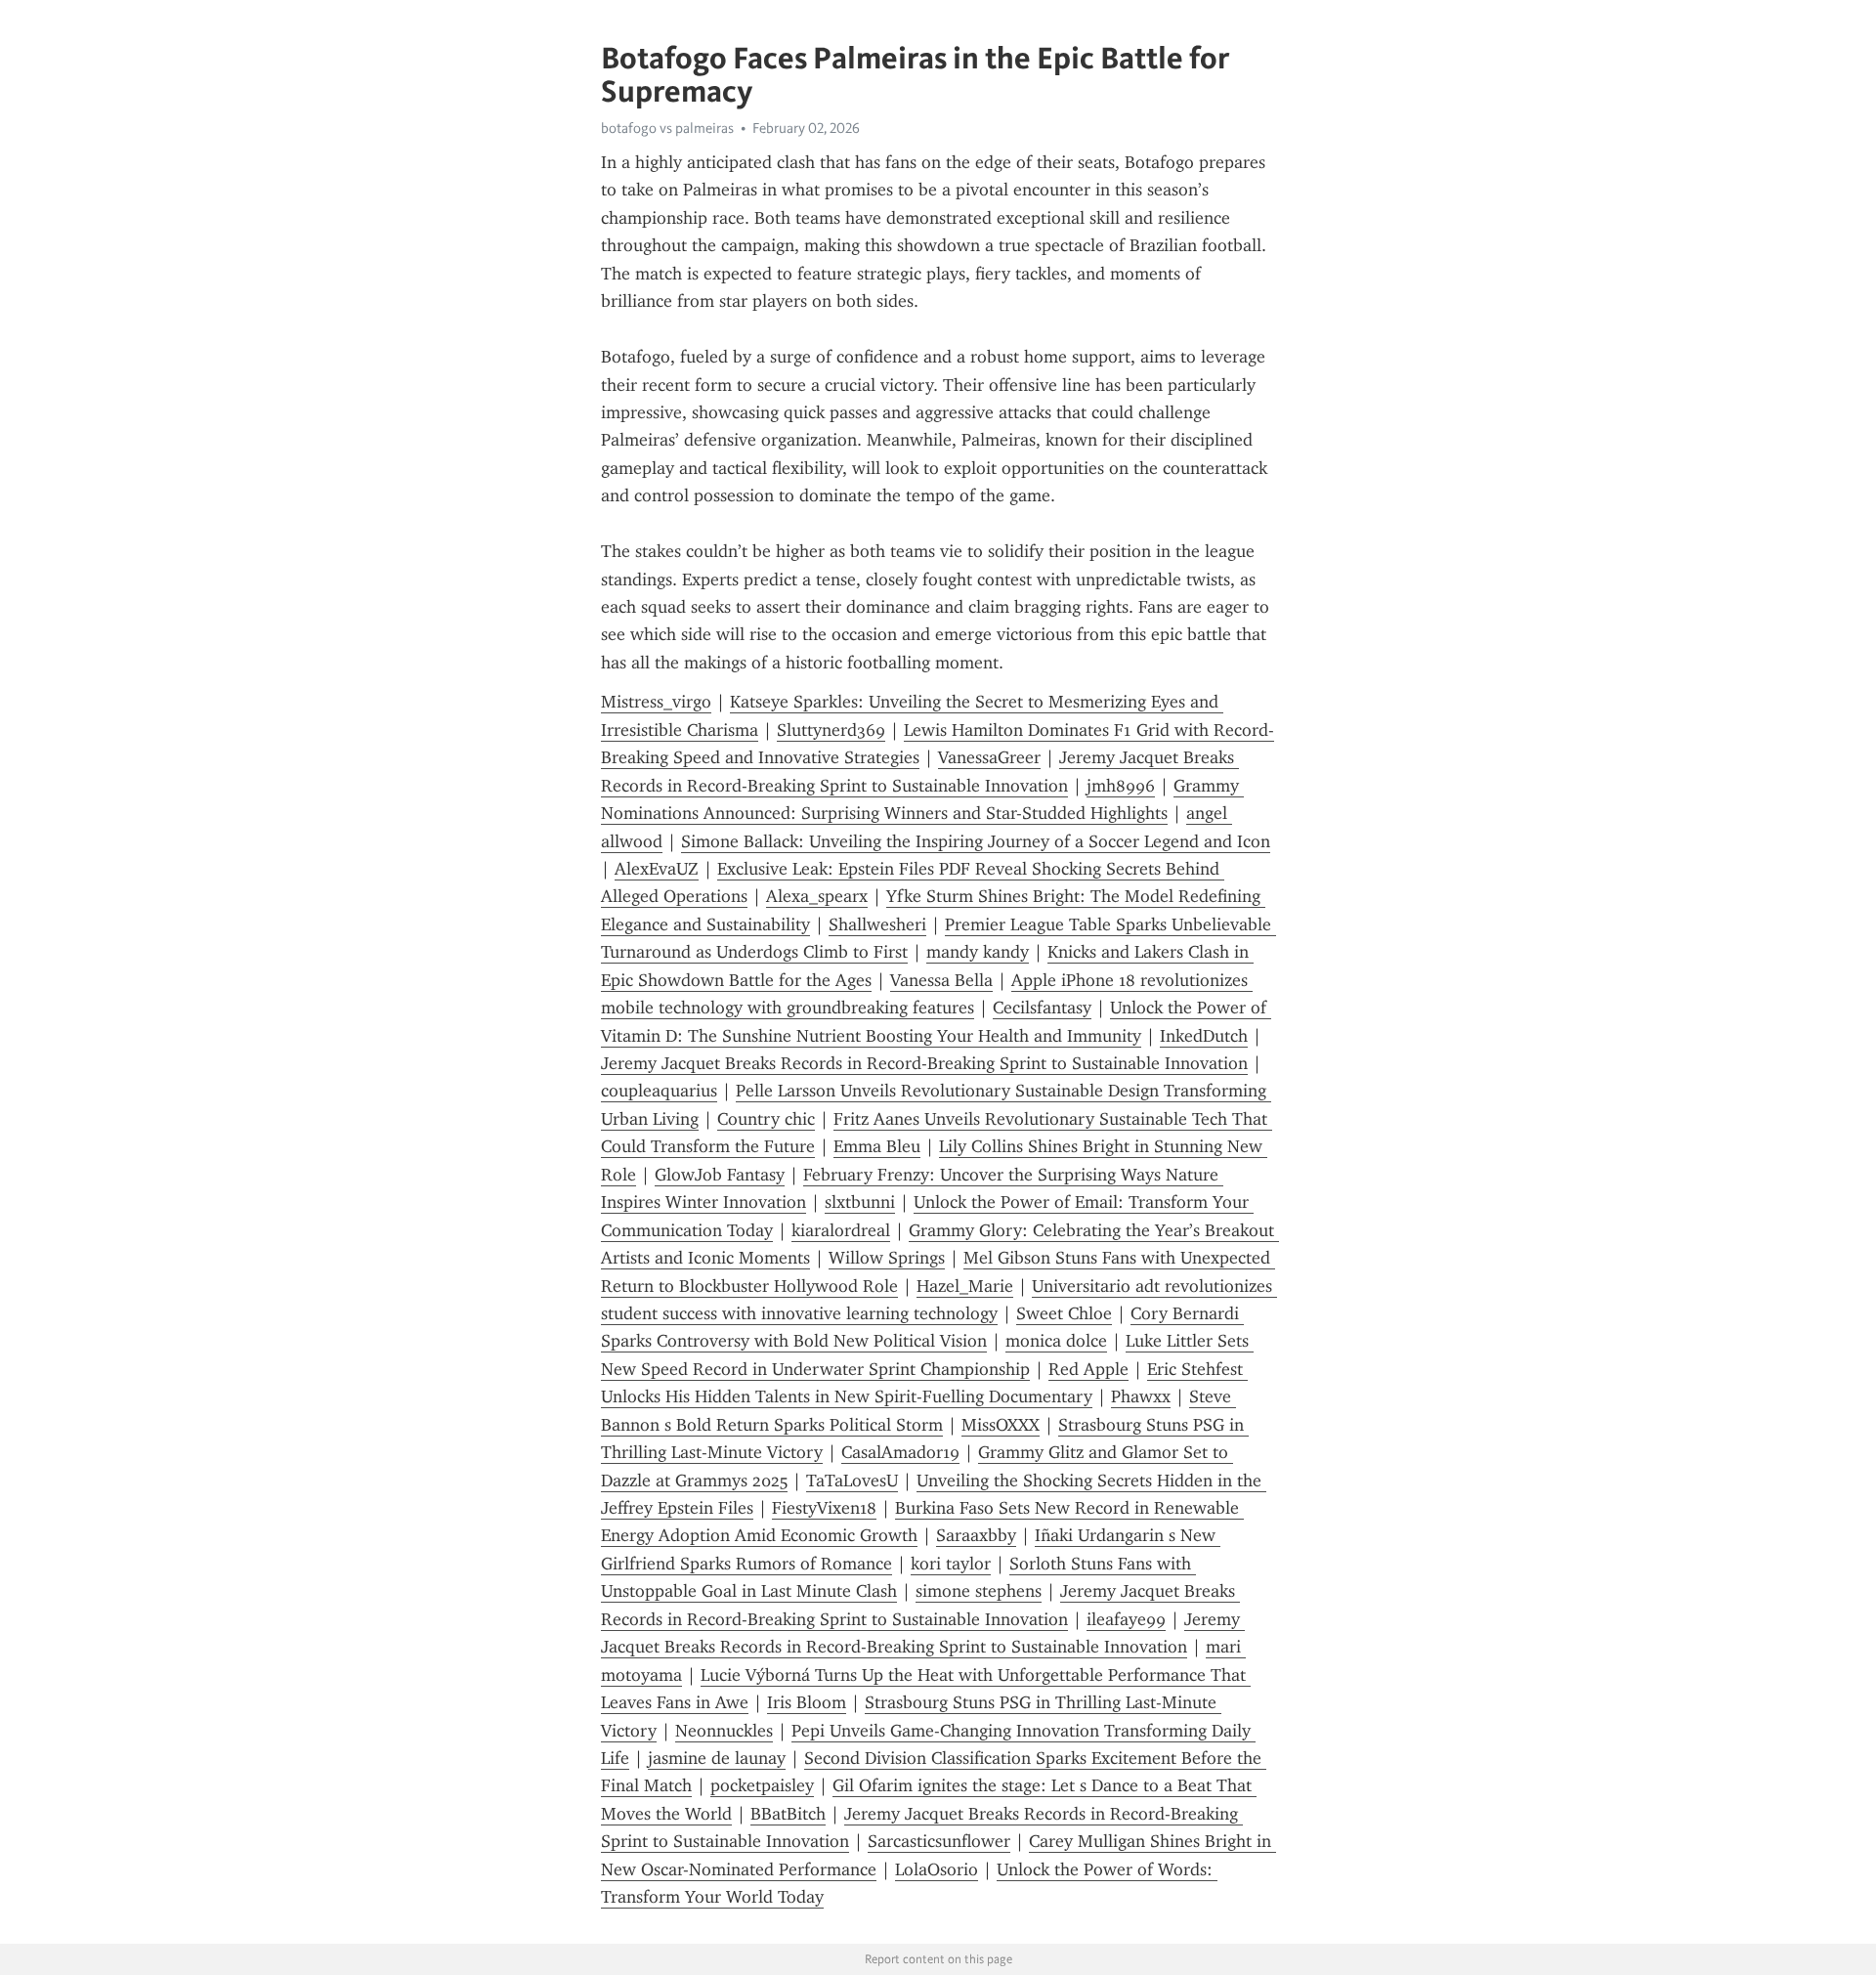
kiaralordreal (841, 1230)
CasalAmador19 (900, 1452)
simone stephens (979, 1591)
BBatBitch (788, 1814)
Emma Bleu (877, 1146)
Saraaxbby (976, 1535)
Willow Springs (887, 1258)
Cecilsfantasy (1042, 1008)
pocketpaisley (762, 1785)
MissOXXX (1001, 1425)
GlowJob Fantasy (720, 1175)
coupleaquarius (659, 1091)
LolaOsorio (937, 1869)
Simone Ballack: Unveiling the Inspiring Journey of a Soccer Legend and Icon (976, 841)
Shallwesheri (877, 924)
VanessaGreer (989, 757)
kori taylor (951, 1564)
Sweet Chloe (1064, 1313)
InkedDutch (1204, 1036)
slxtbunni (860, 1202)
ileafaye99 (1126, 1619)
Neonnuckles (724, 1731)
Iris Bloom (807, 1702)
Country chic (766, 1119)
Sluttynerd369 (831, 730)
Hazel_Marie (965, 1286)
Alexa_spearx (817, 896)
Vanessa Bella (941, 980)
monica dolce (1056, 1341)
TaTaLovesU (852, 1481)
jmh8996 (1121, 786)
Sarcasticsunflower (939, 1841)
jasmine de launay (717, 1758)
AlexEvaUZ (657, 869)
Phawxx (1141, 1396)
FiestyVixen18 (824, 1508)
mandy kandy (978, 952)
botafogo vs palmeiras (667, 128)
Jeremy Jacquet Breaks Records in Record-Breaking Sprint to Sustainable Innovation (924, 1063)
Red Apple (1088, 1369)
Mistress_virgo (656, 702)
